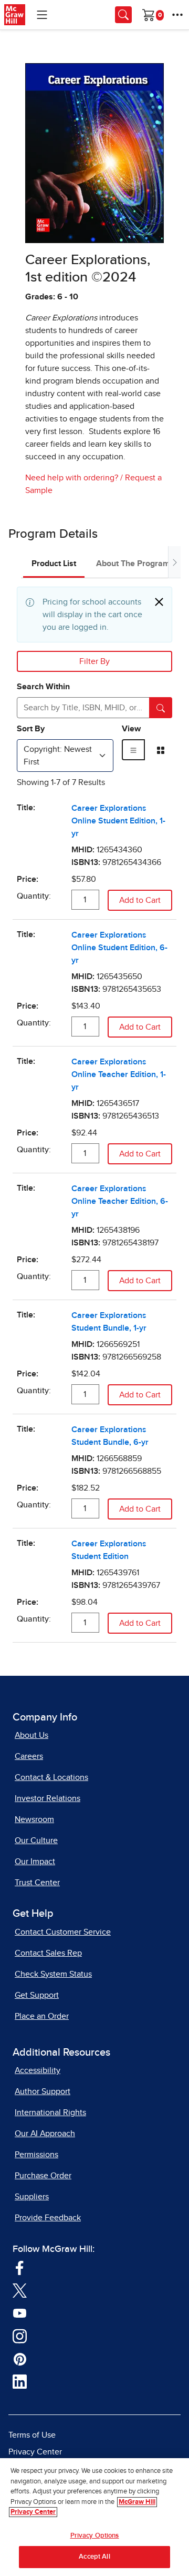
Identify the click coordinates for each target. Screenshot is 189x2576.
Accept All (94, 2557)
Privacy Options (95, 2536)
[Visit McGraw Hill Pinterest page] (20, 2359)
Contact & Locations (51, 1777)
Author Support (43, 2091)
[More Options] (177, 15)
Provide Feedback (48, 2218)
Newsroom (34, 1819)
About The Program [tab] (133, 563)
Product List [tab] (54, 563)
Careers (29, 1756)
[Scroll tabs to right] (174, 562)
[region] (94, 2517)
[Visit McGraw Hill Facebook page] (20, 2267)
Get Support (37, 1995)
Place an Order (42, 2016)
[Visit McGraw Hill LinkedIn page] (20, 2381)
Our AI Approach (45, 2134)
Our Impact (35, 1861)
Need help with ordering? (72, 478)
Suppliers (32, 2197)
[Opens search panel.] (123, 15)
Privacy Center (35, 2452)
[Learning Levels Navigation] (42, 15)
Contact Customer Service (63, 1932)
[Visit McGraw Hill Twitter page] (20, 2290)
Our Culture (36, 1840)
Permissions (36, 2155)
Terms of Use (32, 2435)
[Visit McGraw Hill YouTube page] (20, 2313)
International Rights (50, 2112)
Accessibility (38, 2070)
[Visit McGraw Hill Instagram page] (20, 2336)
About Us (31, 1735)
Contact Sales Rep (48, 1953)
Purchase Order (43, 2176)
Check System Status (53, 1974)
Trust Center (37, 1883)
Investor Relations (48, 1798)
